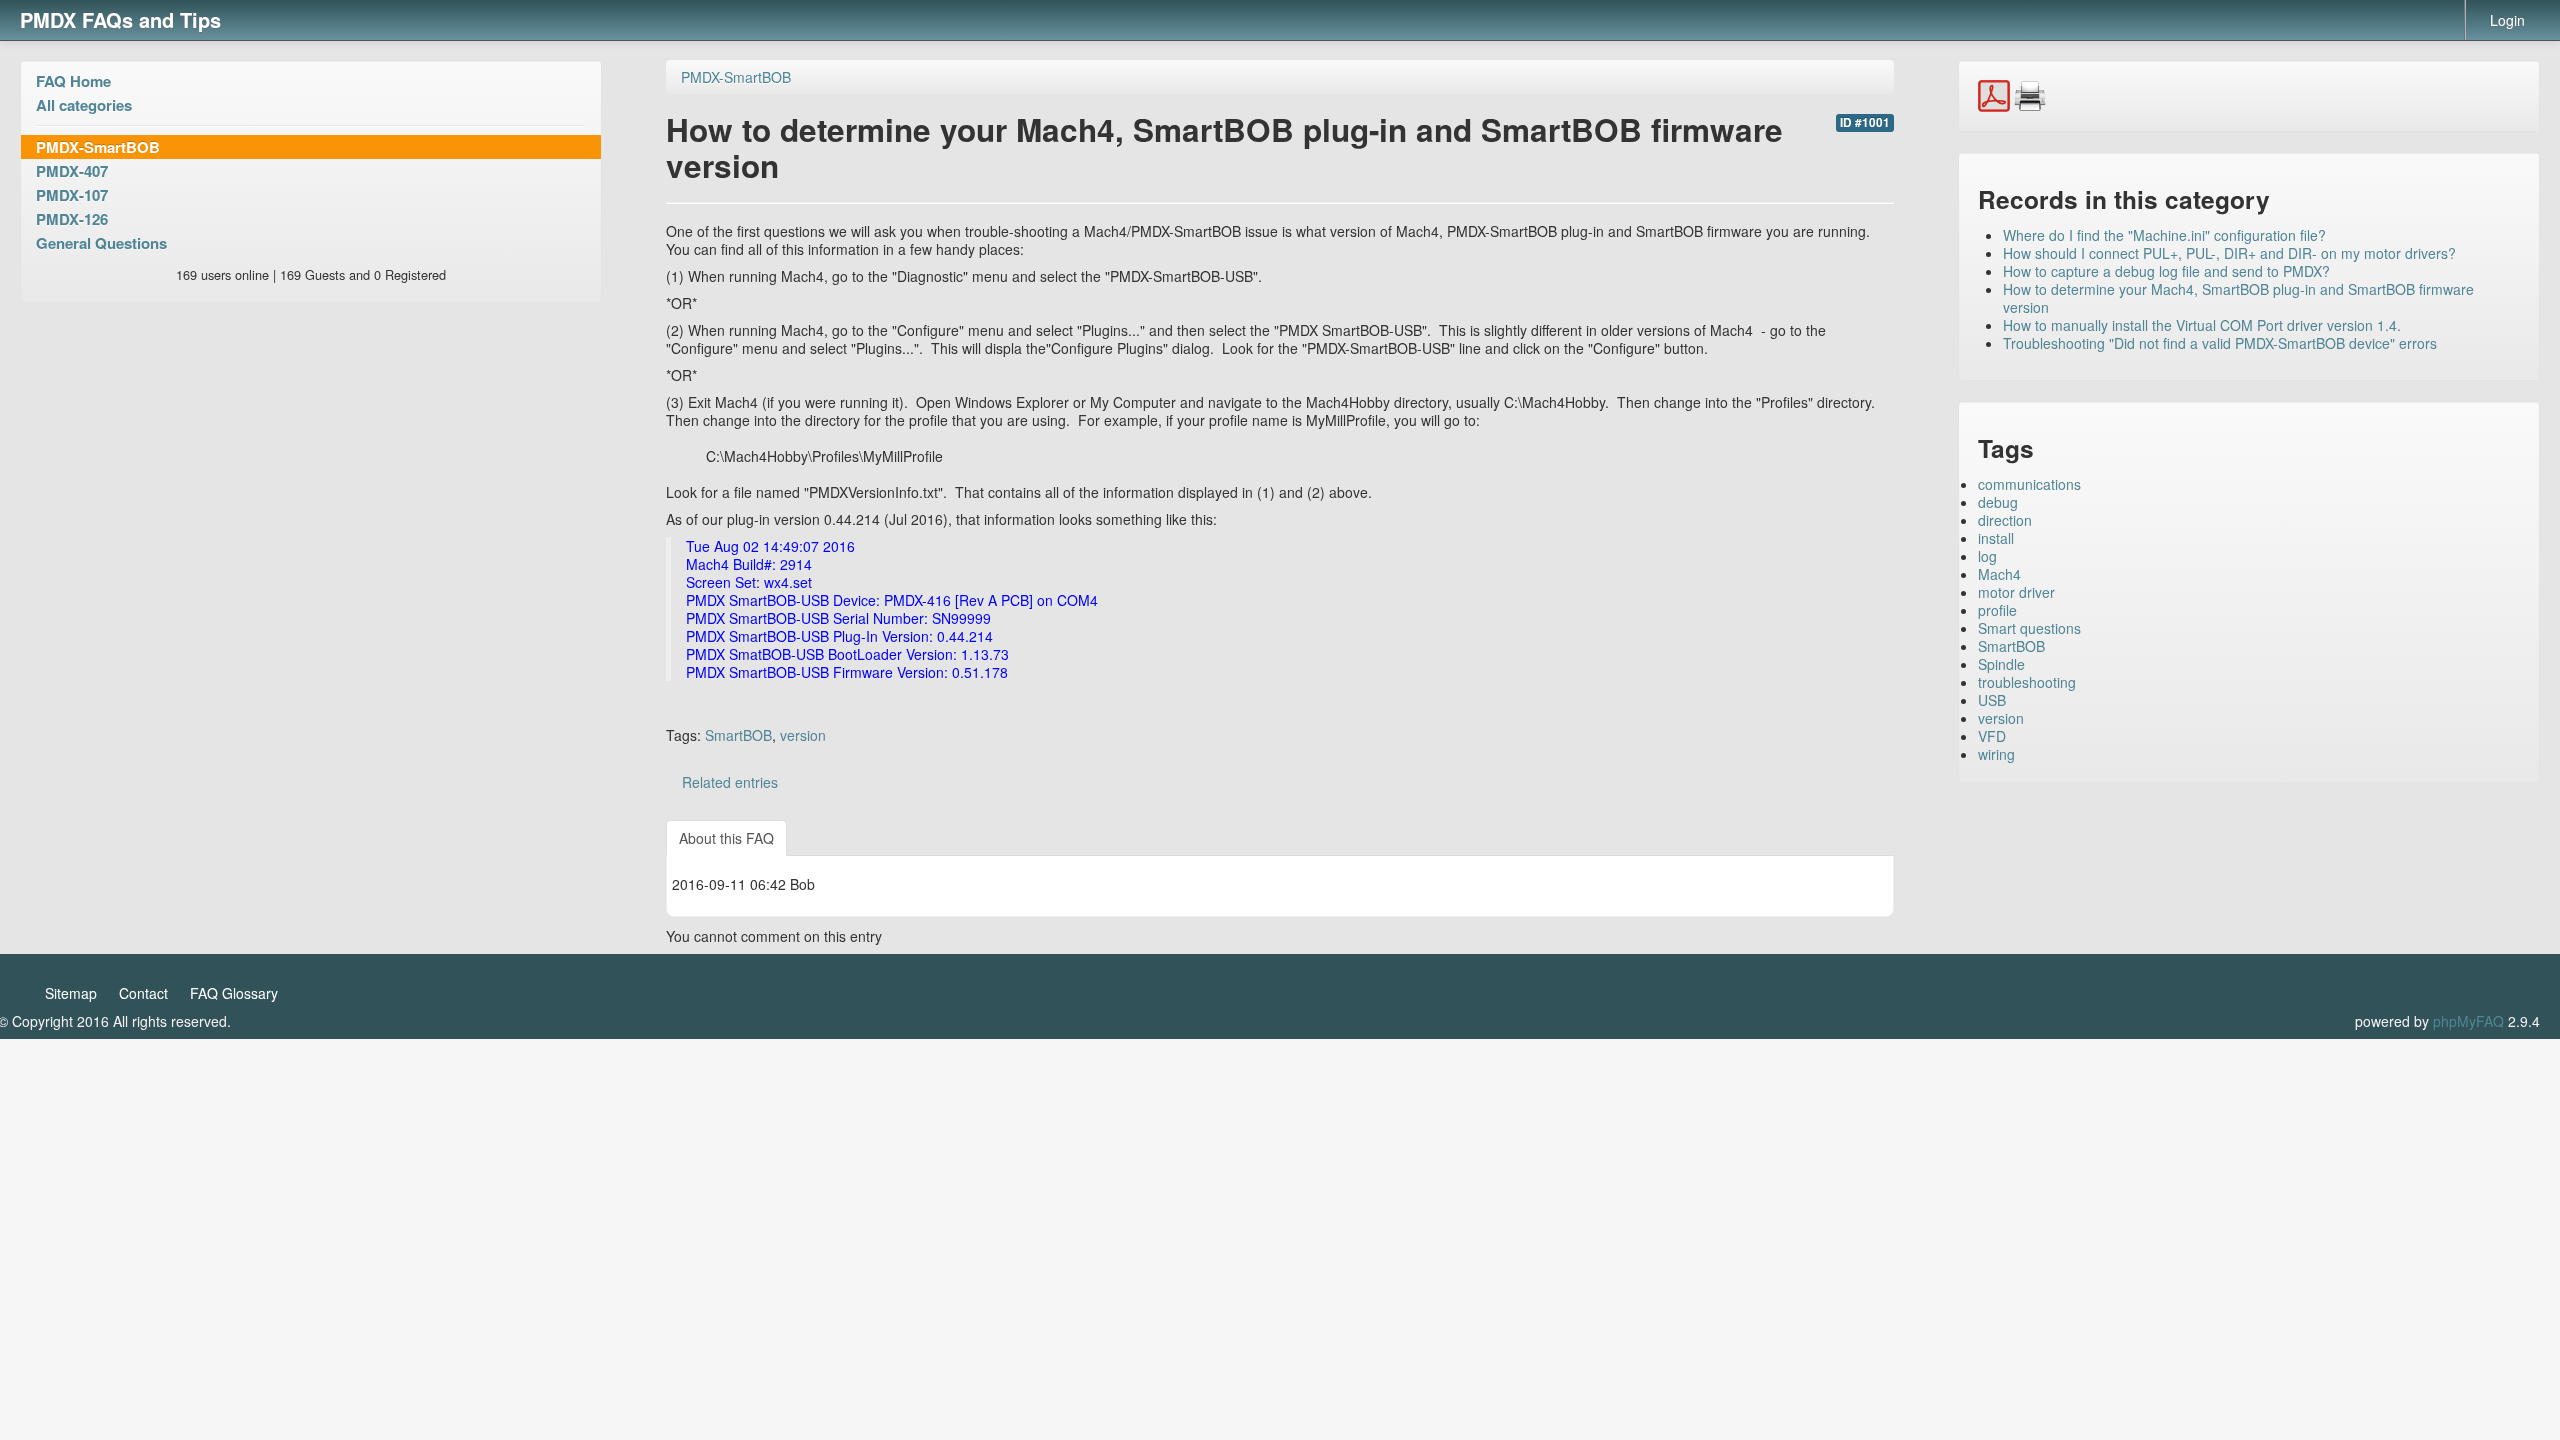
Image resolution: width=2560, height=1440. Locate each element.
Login (2507, 20)
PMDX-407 (72, 171)
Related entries (730, 782)
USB (1992, 700)
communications (2029, 484)
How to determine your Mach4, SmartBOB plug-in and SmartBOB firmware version (2238, 298)
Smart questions (2029, 628)
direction (2005, 520)
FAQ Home (73, 81)
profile (1997, 610)
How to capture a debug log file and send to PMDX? (2166, 271)
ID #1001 (1865, 122)
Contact (143, 993)
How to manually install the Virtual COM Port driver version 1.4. (2202, 325)
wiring (1996, 754)
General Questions (101, 243)
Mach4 (1999, 574)
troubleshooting (2027, 682)
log (1987, 556)
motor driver (2016, 592)
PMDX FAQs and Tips (120, 19)
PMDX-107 (72, 195)
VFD (1992, 736)
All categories (84, 105)
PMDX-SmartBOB (98, 147)
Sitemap (71, 993)
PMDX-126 (72, 219)
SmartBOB (738, 735)
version (803, 735)
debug (1998, 502)
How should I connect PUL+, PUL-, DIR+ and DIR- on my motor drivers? (2229, 253)
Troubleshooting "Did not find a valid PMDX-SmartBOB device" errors (2220, 343)
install (1996, 538)
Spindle (2001, 664)
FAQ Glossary (234, 993)
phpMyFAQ (2468, 1021)
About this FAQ (726, 838)
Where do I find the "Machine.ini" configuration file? (2164, 235)
